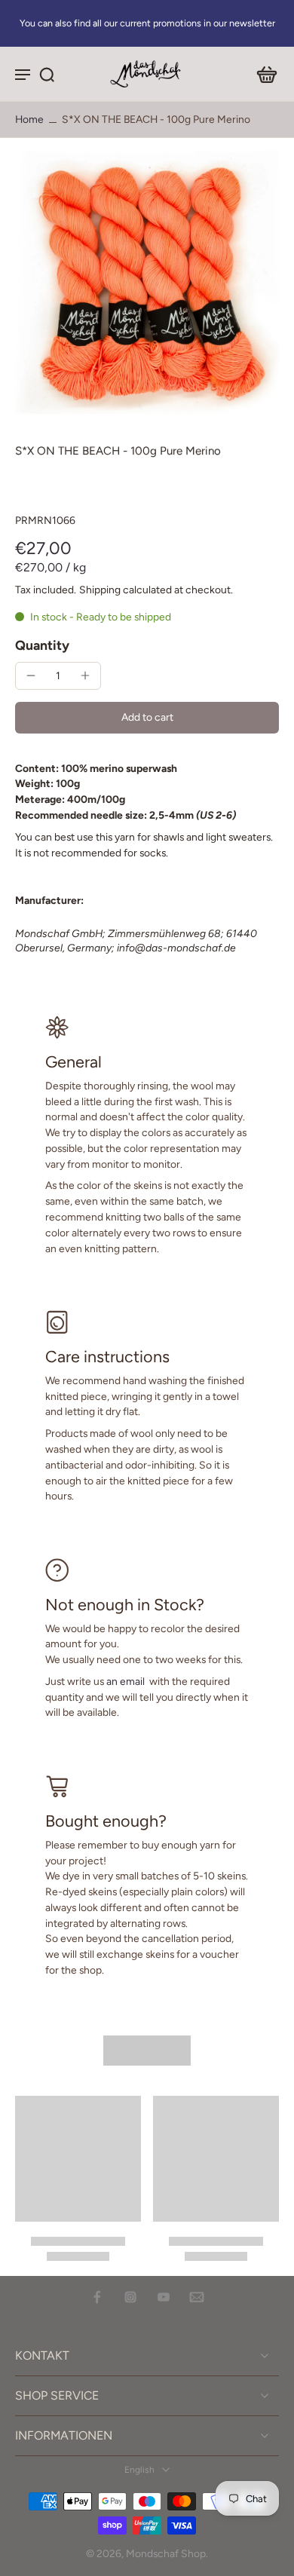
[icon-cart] (262, 74)
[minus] (31, 675)
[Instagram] (130, 2297)
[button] (147, 718)
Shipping (101, 590)
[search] (47, 74)
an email (126, 1681)
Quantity (42, 645)
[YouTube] (164, 2297)
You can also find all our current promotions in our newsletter (147, 23)
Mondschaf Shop (166, 2553)
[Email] (197, 2297)
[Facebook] (97, 2297)
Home (29, 119)
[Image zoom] (147, 282)
